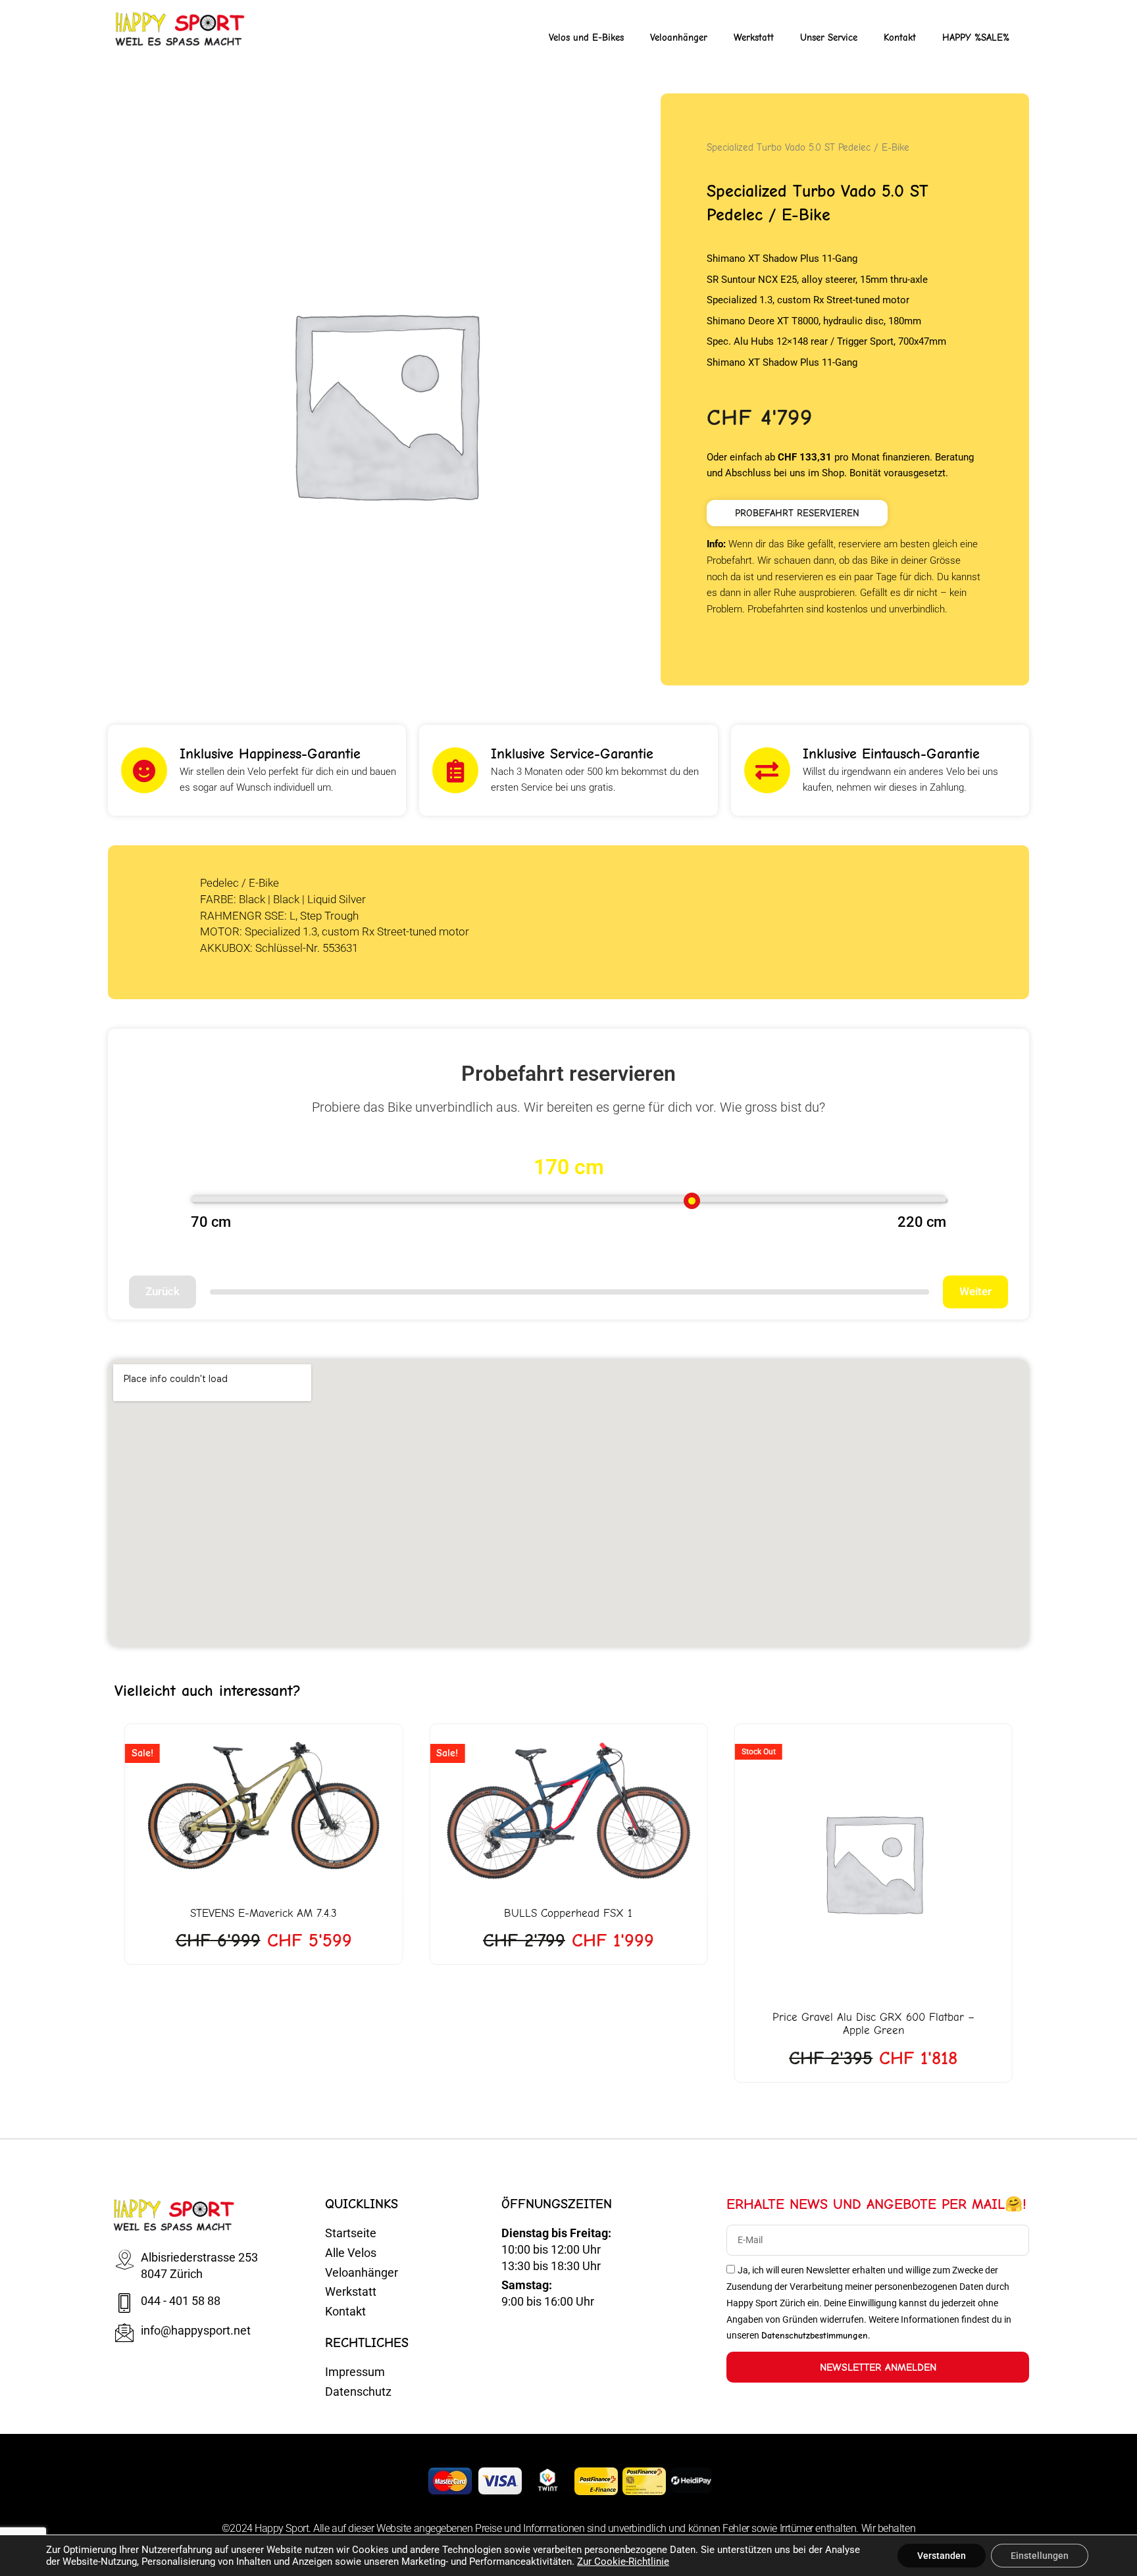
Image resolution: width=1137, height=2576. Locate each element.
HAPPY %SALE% (976, 37)
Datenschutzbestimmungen (815, 2336)
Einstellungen (1040, 2556)
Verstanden (942, 2556)
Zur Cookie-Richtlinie (623, 2562)
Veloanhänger (679, 37)
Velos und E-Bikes (586, 37)
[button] (797, 513)
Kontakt (900, 37)
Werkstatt (754, 37)
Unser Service (829, 37)
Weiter (975, 1291)
